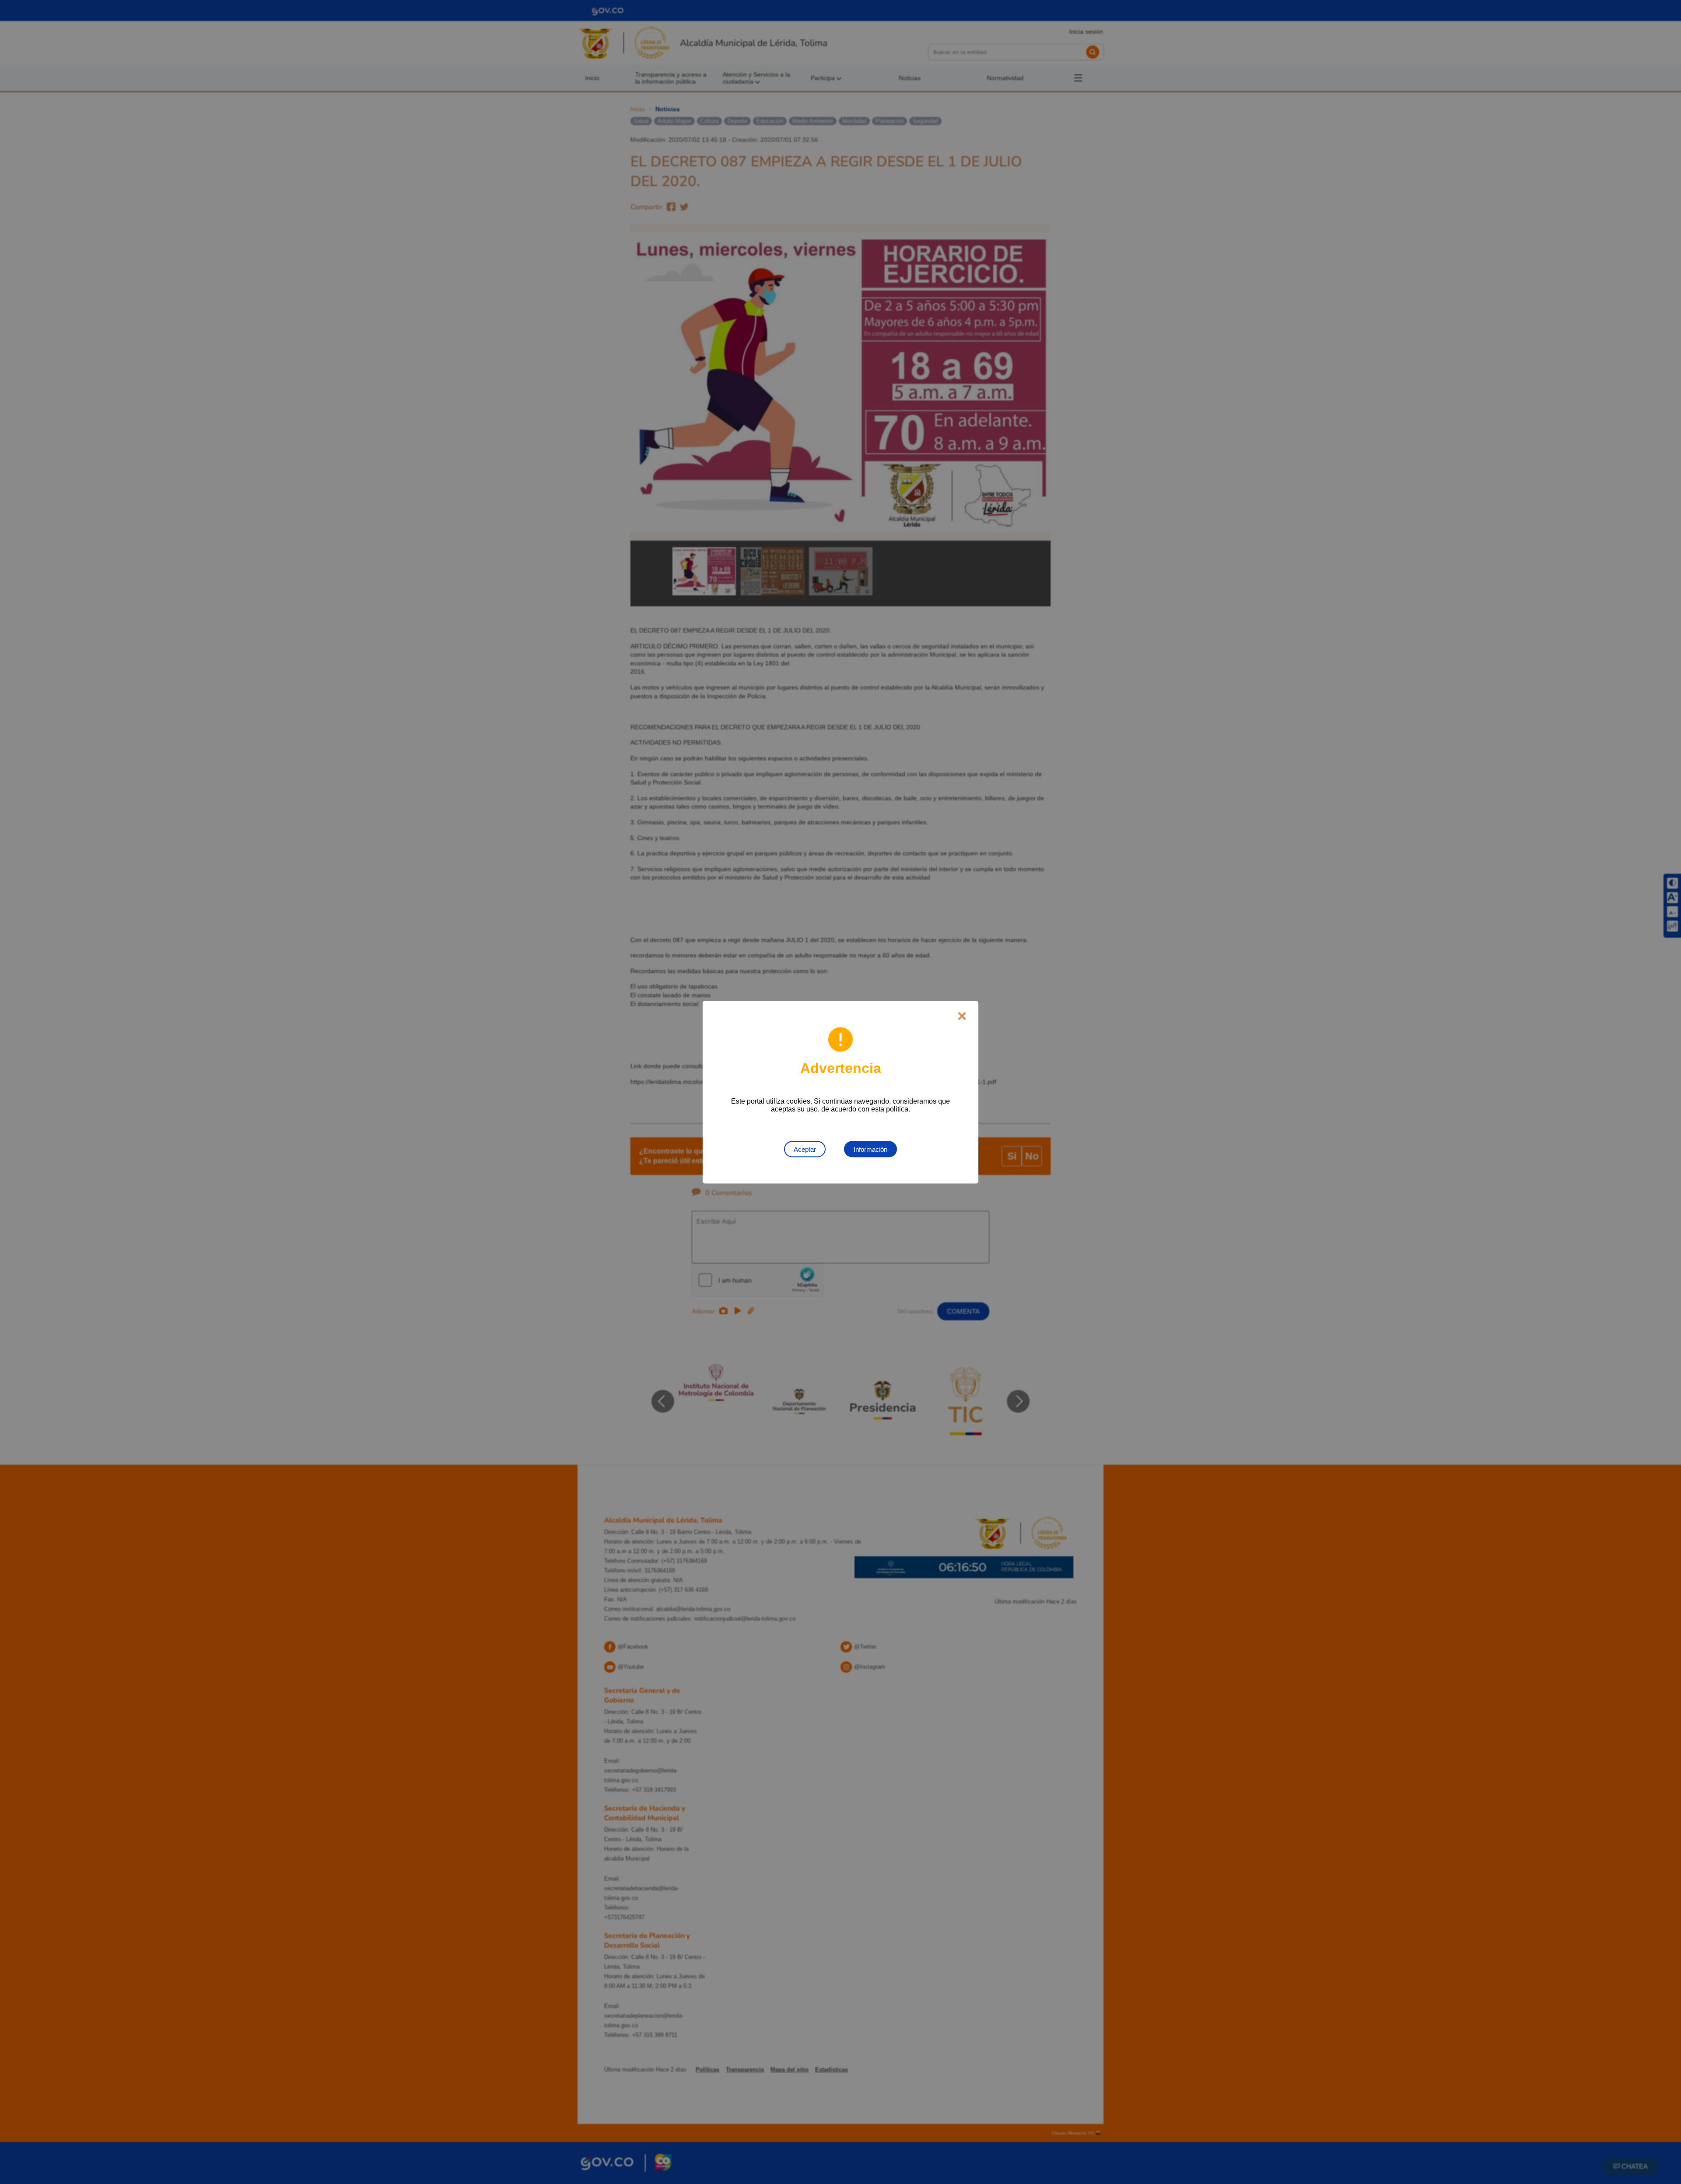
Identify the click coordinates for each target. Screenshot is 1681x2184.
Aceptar (805, 1149)
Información (870, 1149)
